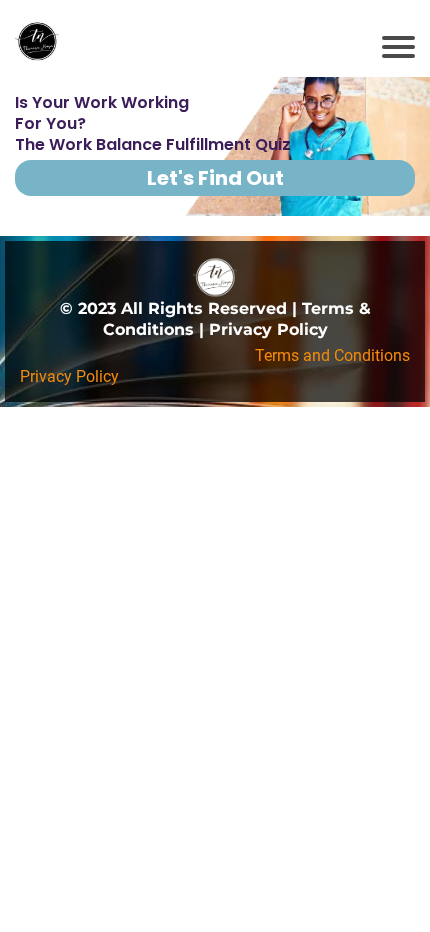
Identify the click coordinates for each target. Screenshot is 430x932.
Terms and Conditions (332, 355)
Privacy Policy (69, 376)
